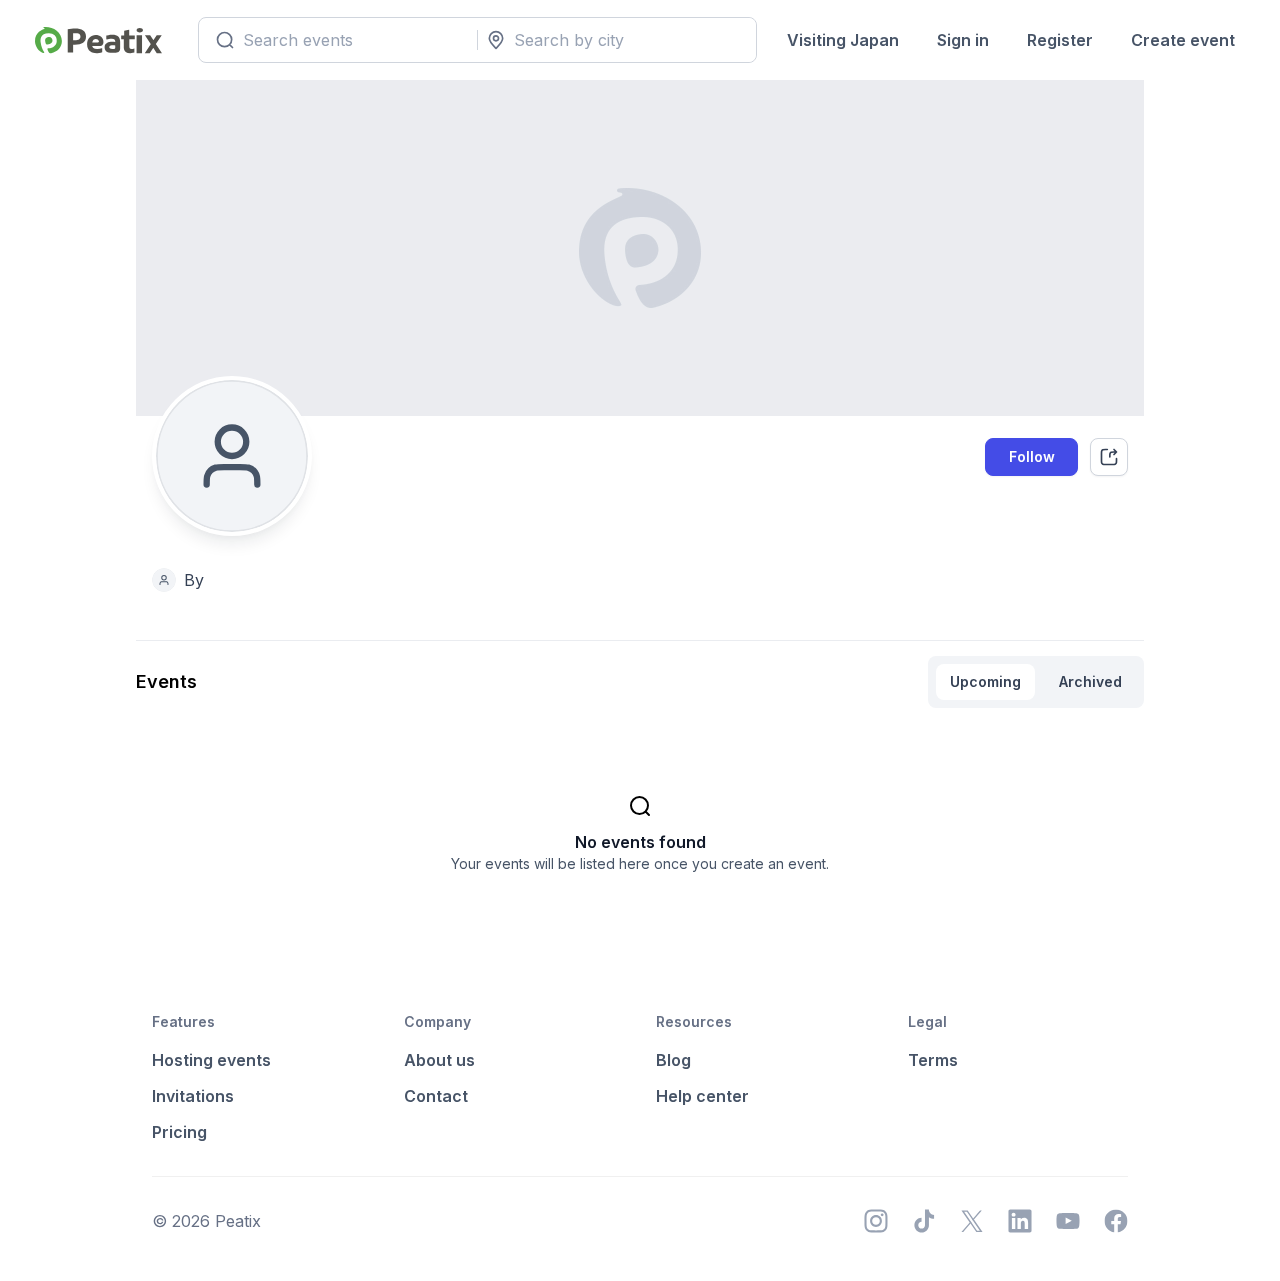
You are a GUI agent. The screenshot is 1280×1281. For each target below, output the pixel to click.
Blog (673, 1060)
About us (439, 1060)
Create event (1183, 40)
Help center (702, 1096)
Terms (933, 1060)
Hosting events (211, 1060)
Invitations (193, 1096)
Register (1060, 40)
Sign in (963, 40)
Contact (436, 1096)
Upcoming (985, 681)
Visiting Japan (843, 40)
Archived (1090, 681)
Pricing (179, 1132)
